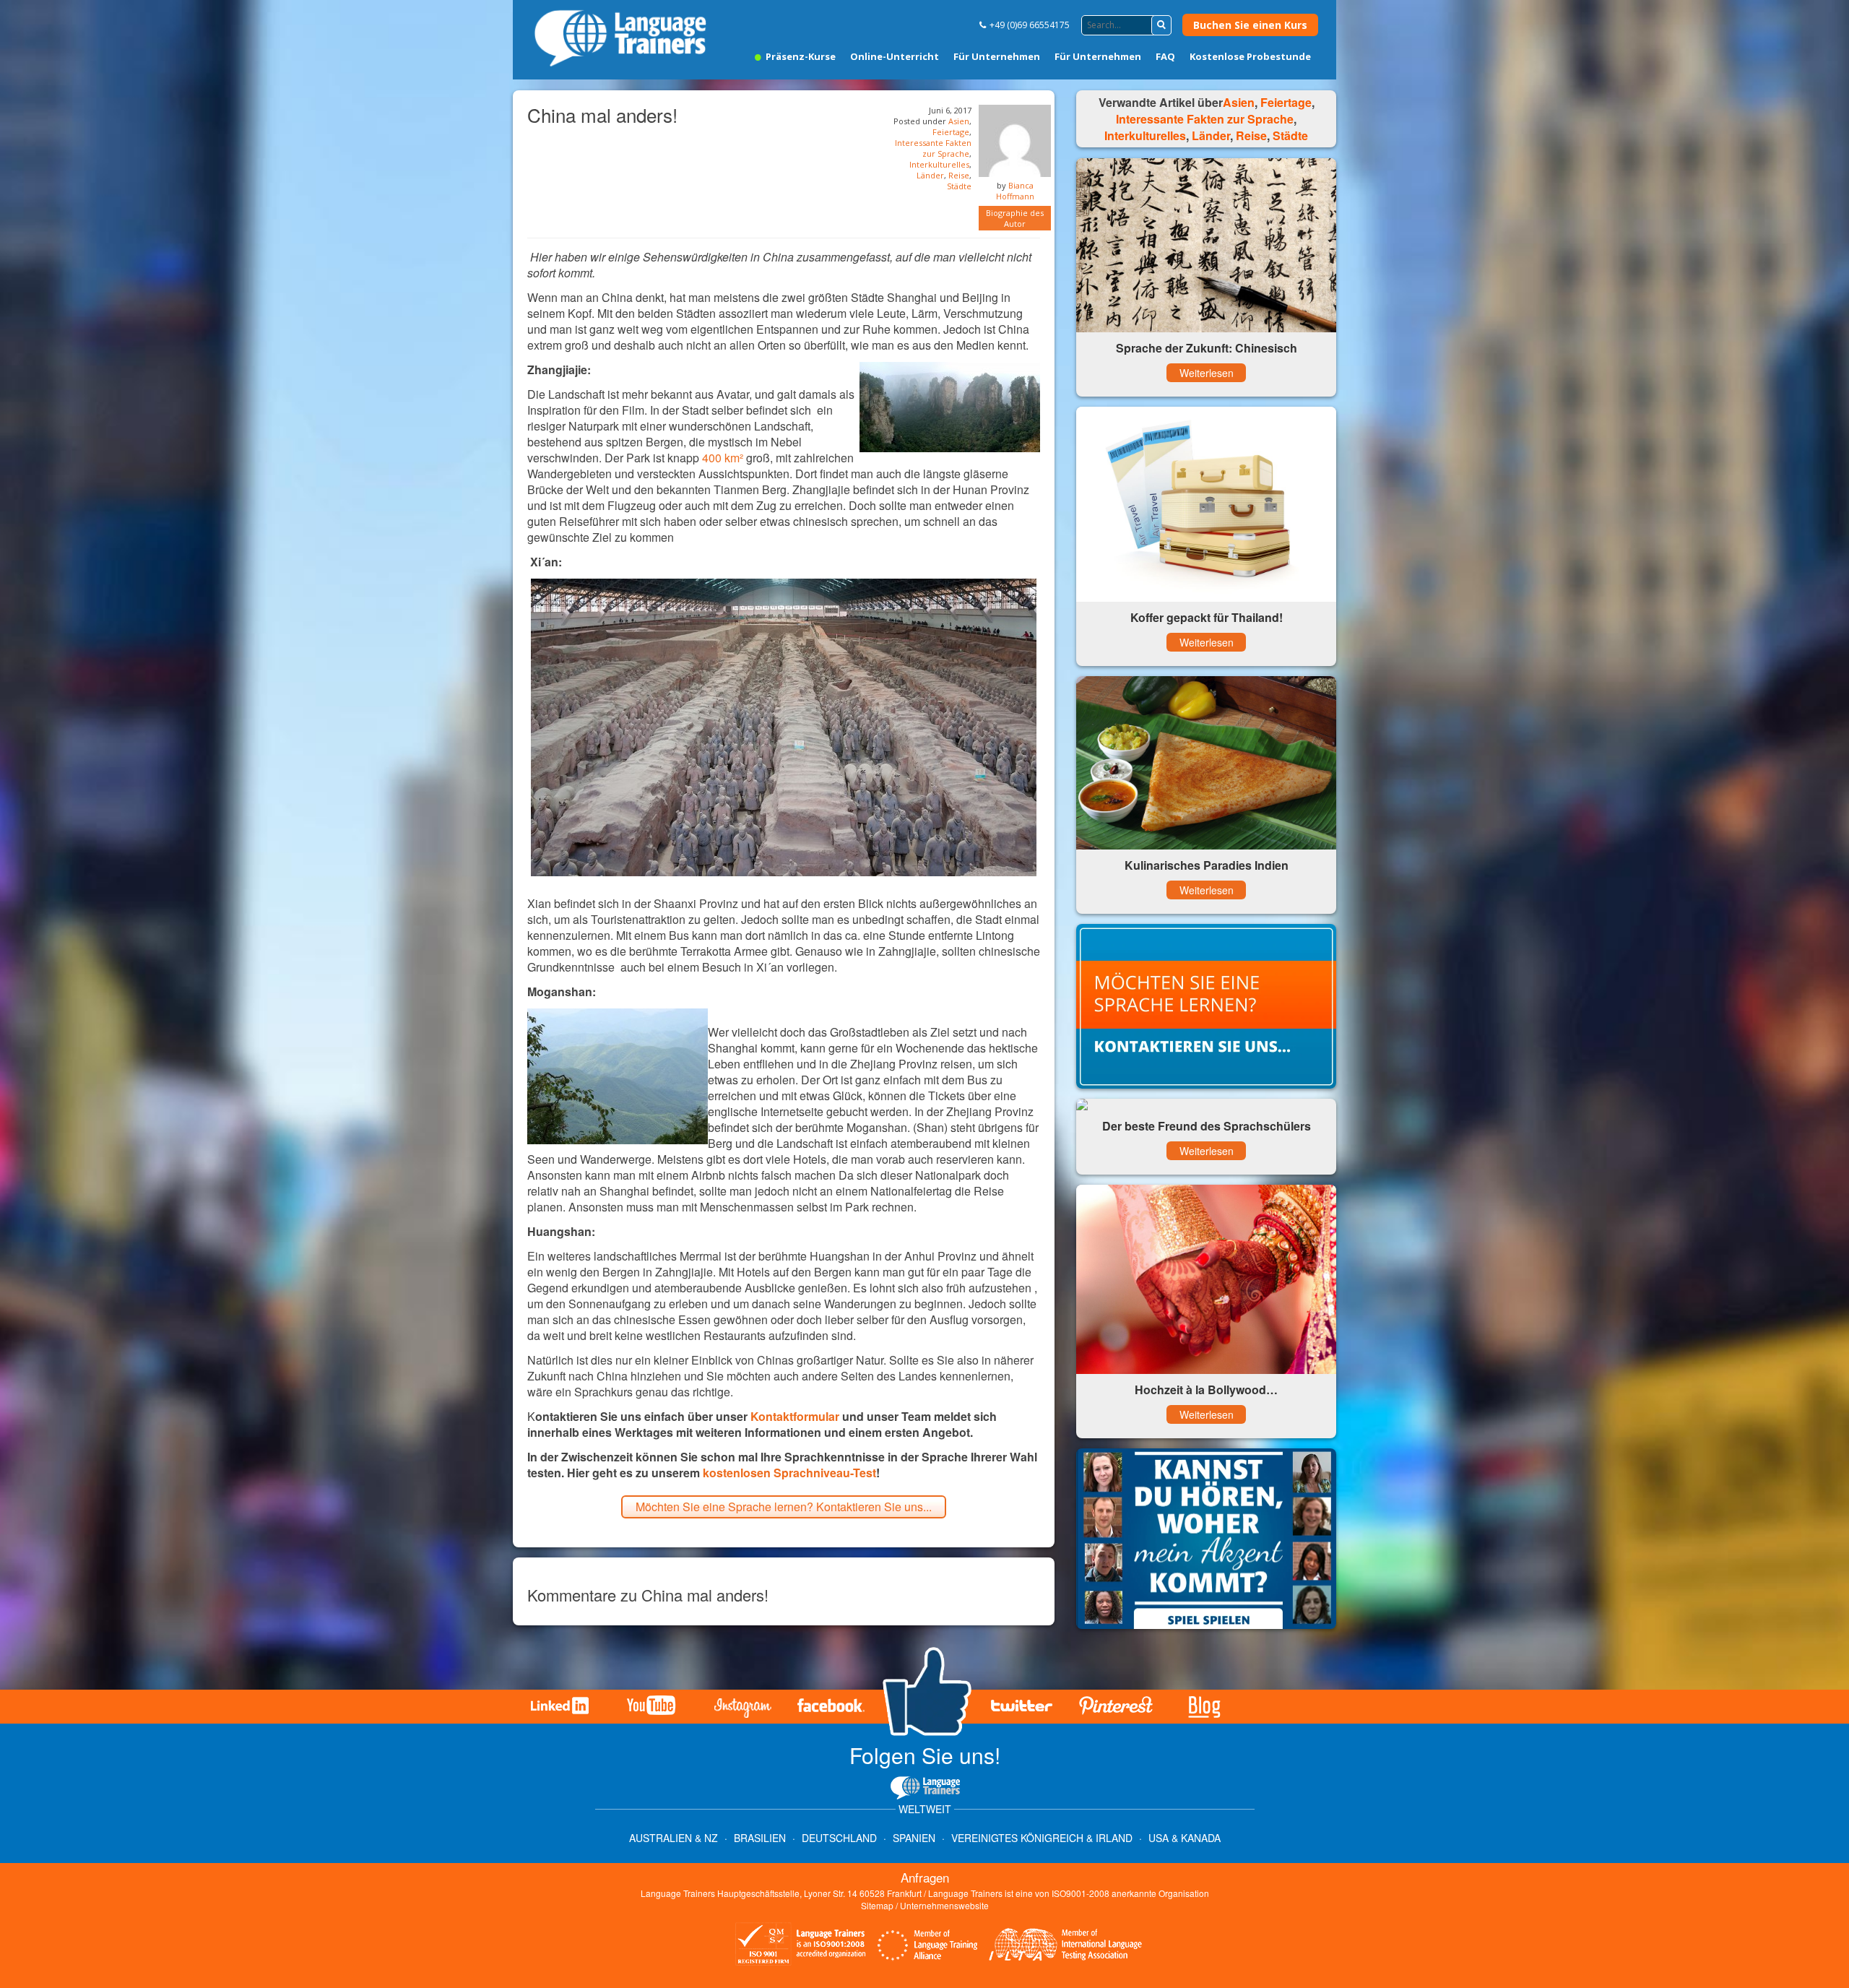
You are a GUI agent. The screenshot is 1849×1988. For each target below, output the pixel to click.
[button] (1161, 25)
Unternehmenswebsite (944, 1905)
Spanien (914, 1838)
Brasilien (760, 1838)
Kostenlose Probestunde (1250, 56)
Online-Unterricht (895, 56)
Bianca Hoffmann (1015, 191)
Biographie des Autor (1015, 218)
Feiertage (951, 132)
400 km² (723, 458)
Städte (959, 186)
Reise (959, 175)
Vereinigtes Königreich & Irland (1042, 1838)
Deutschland (839, 1838)
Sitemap (877, 1905)
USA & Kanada (1185, 1838)
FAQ (1165, 56)
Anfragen (925, 1877)
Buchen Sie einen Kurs (1250, 25)
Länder (930, 175)
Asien (959, 121)
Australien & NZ (674, 1838)
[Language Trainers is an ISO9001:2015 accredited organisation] (801, 1946)
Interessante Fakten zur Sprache (933, 148)
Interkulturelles (939, 164)
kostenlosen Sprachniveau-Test (789, 1473)
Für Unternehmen (997, 56)
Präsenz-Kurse (800, 56)
